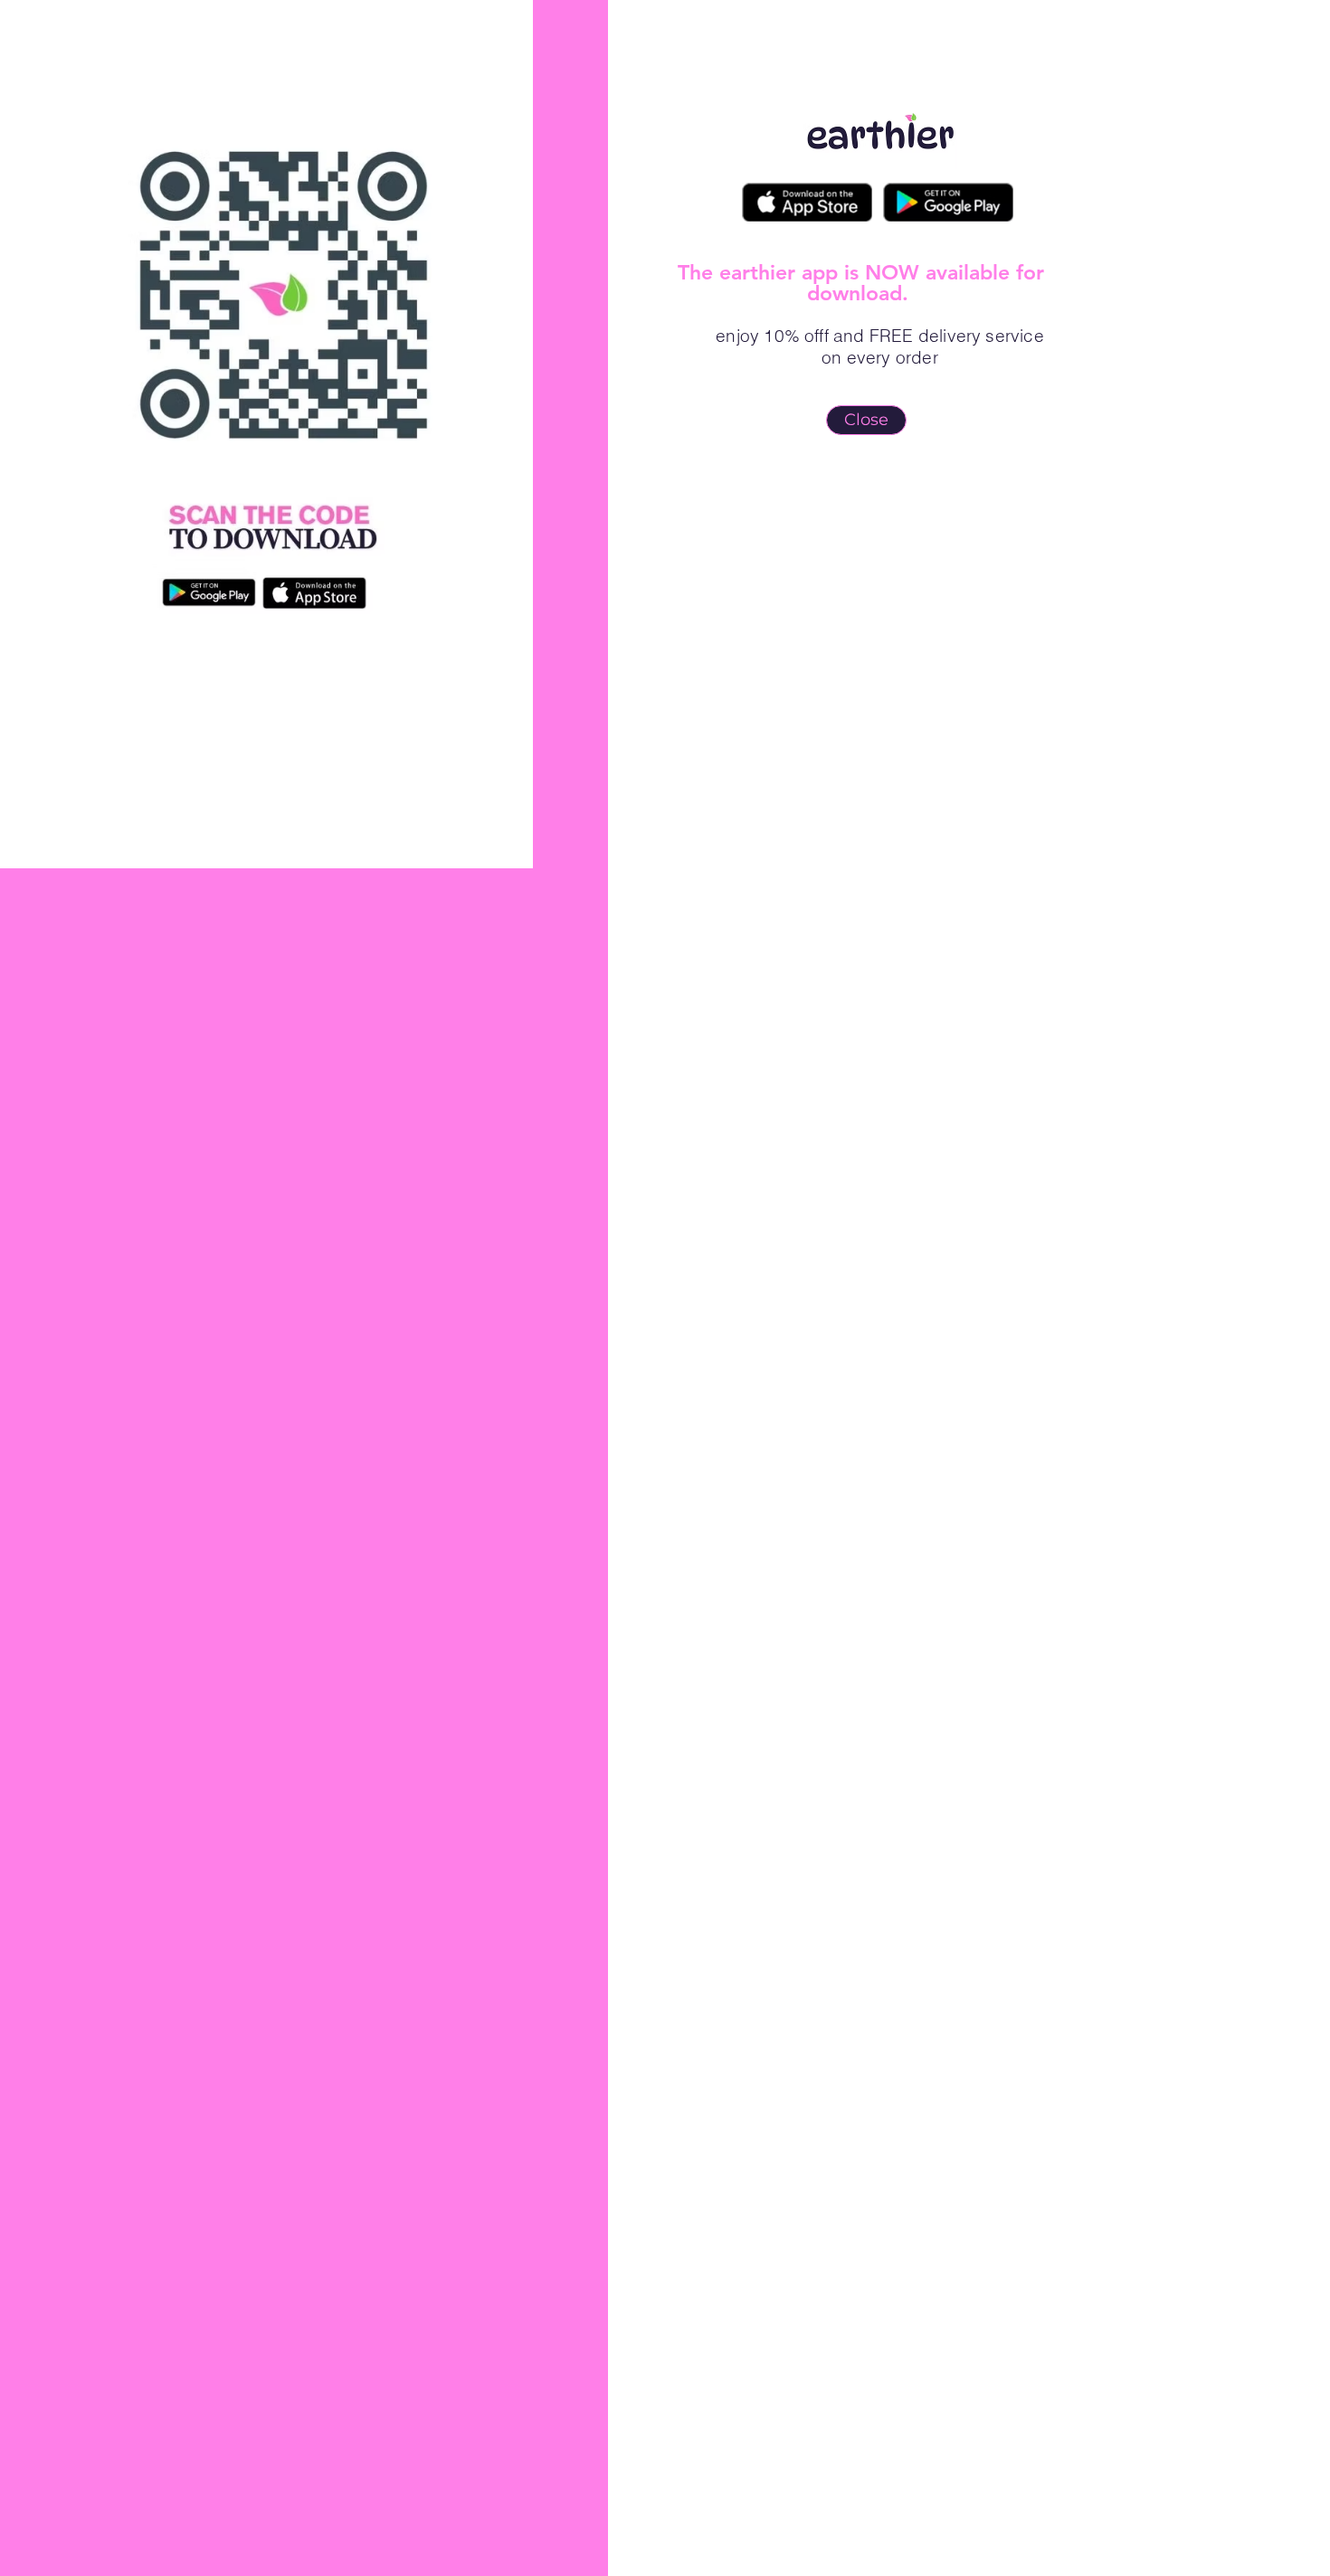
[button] (866, 420)
